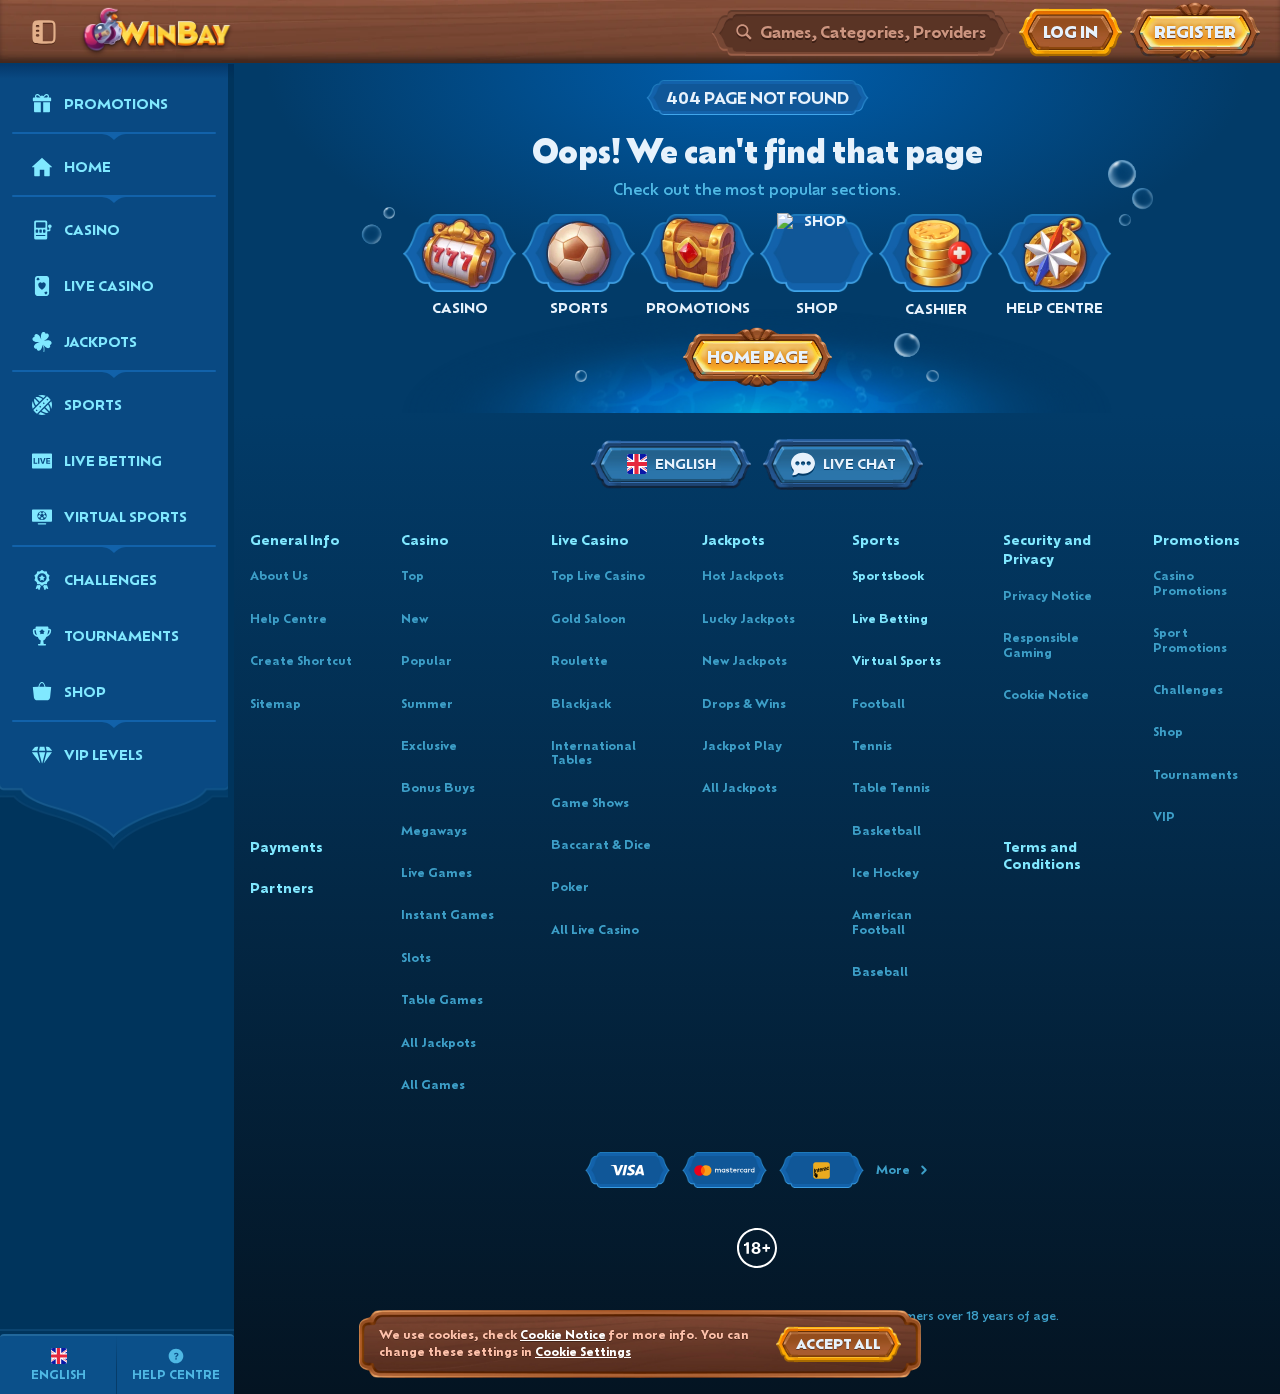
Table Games (442, 999)
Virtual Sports (896, 660)
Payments (286, 847)
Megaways (434, 830)
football (878, 703)
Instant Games (447, 914)
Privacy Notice (1047, 595)
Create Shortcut (301, 660)
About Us (279, 575)
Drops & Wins (744, 703)
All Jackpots (438, 1042)
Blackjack (581, 703)
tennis (872, 745)
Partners (282, 888)
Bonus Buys (438, 787)
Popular (426, 660)
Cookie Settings (583, 1352)
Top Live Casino (598, 575)
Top (412, 575)
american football (882, 921)
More (893, 1169)
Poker (570, 886)
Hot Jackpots (743, 575)
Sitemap (275, 703)
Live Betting (890, 618)
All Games (433, 1084)
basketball (886, 830)
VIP (1164, 816)
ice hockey (885, 872)
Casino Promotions (1190, 582)
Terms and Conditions (1042, 856)
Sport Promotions (1190, 639)
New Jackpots (744, 660)
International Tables (593, 752)
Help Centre (288, 618)
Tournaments (1195, 774)
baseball (880, 971)
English (685, 463)
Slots (416, 957)
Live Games (436, 872)
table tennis (891, 787)
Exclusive (429, 745)
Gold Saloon (588, 618)
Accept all (838, 1343)
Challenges (1188, 689)
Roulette (579, 660)
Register (1195, 31)
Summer (427, 703)
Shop (1168, 731)
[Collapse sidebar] (44, 32)
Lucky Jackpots (748, 618)
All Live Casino (595, 929)
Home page (757, 356)
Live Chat (859, 463)
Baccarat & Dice (601, 844)
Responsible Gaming (1041, 644)
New (414, 618)
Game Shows (590, 802)
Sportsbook (888, 575)
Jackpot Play (742, 745)
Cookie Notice (1046, 694)
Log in (1070, 31)
